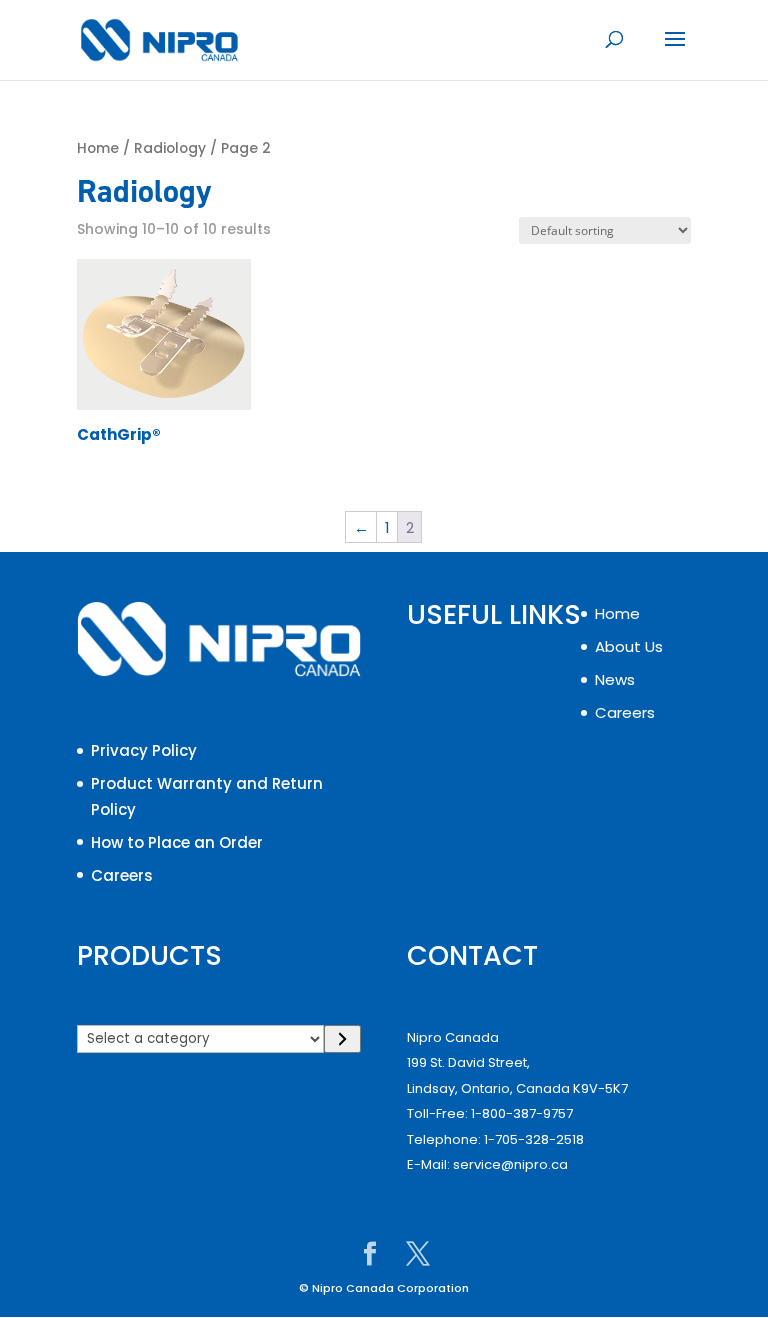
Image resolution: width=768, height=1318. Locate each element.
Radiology (170, 148)
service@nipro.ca (510, 1164)
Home (98, 148)
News (615, 679)
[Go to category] (342, 1039)
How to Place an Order (177, 842)
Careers (122, 875)
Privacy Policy (144, 750)
